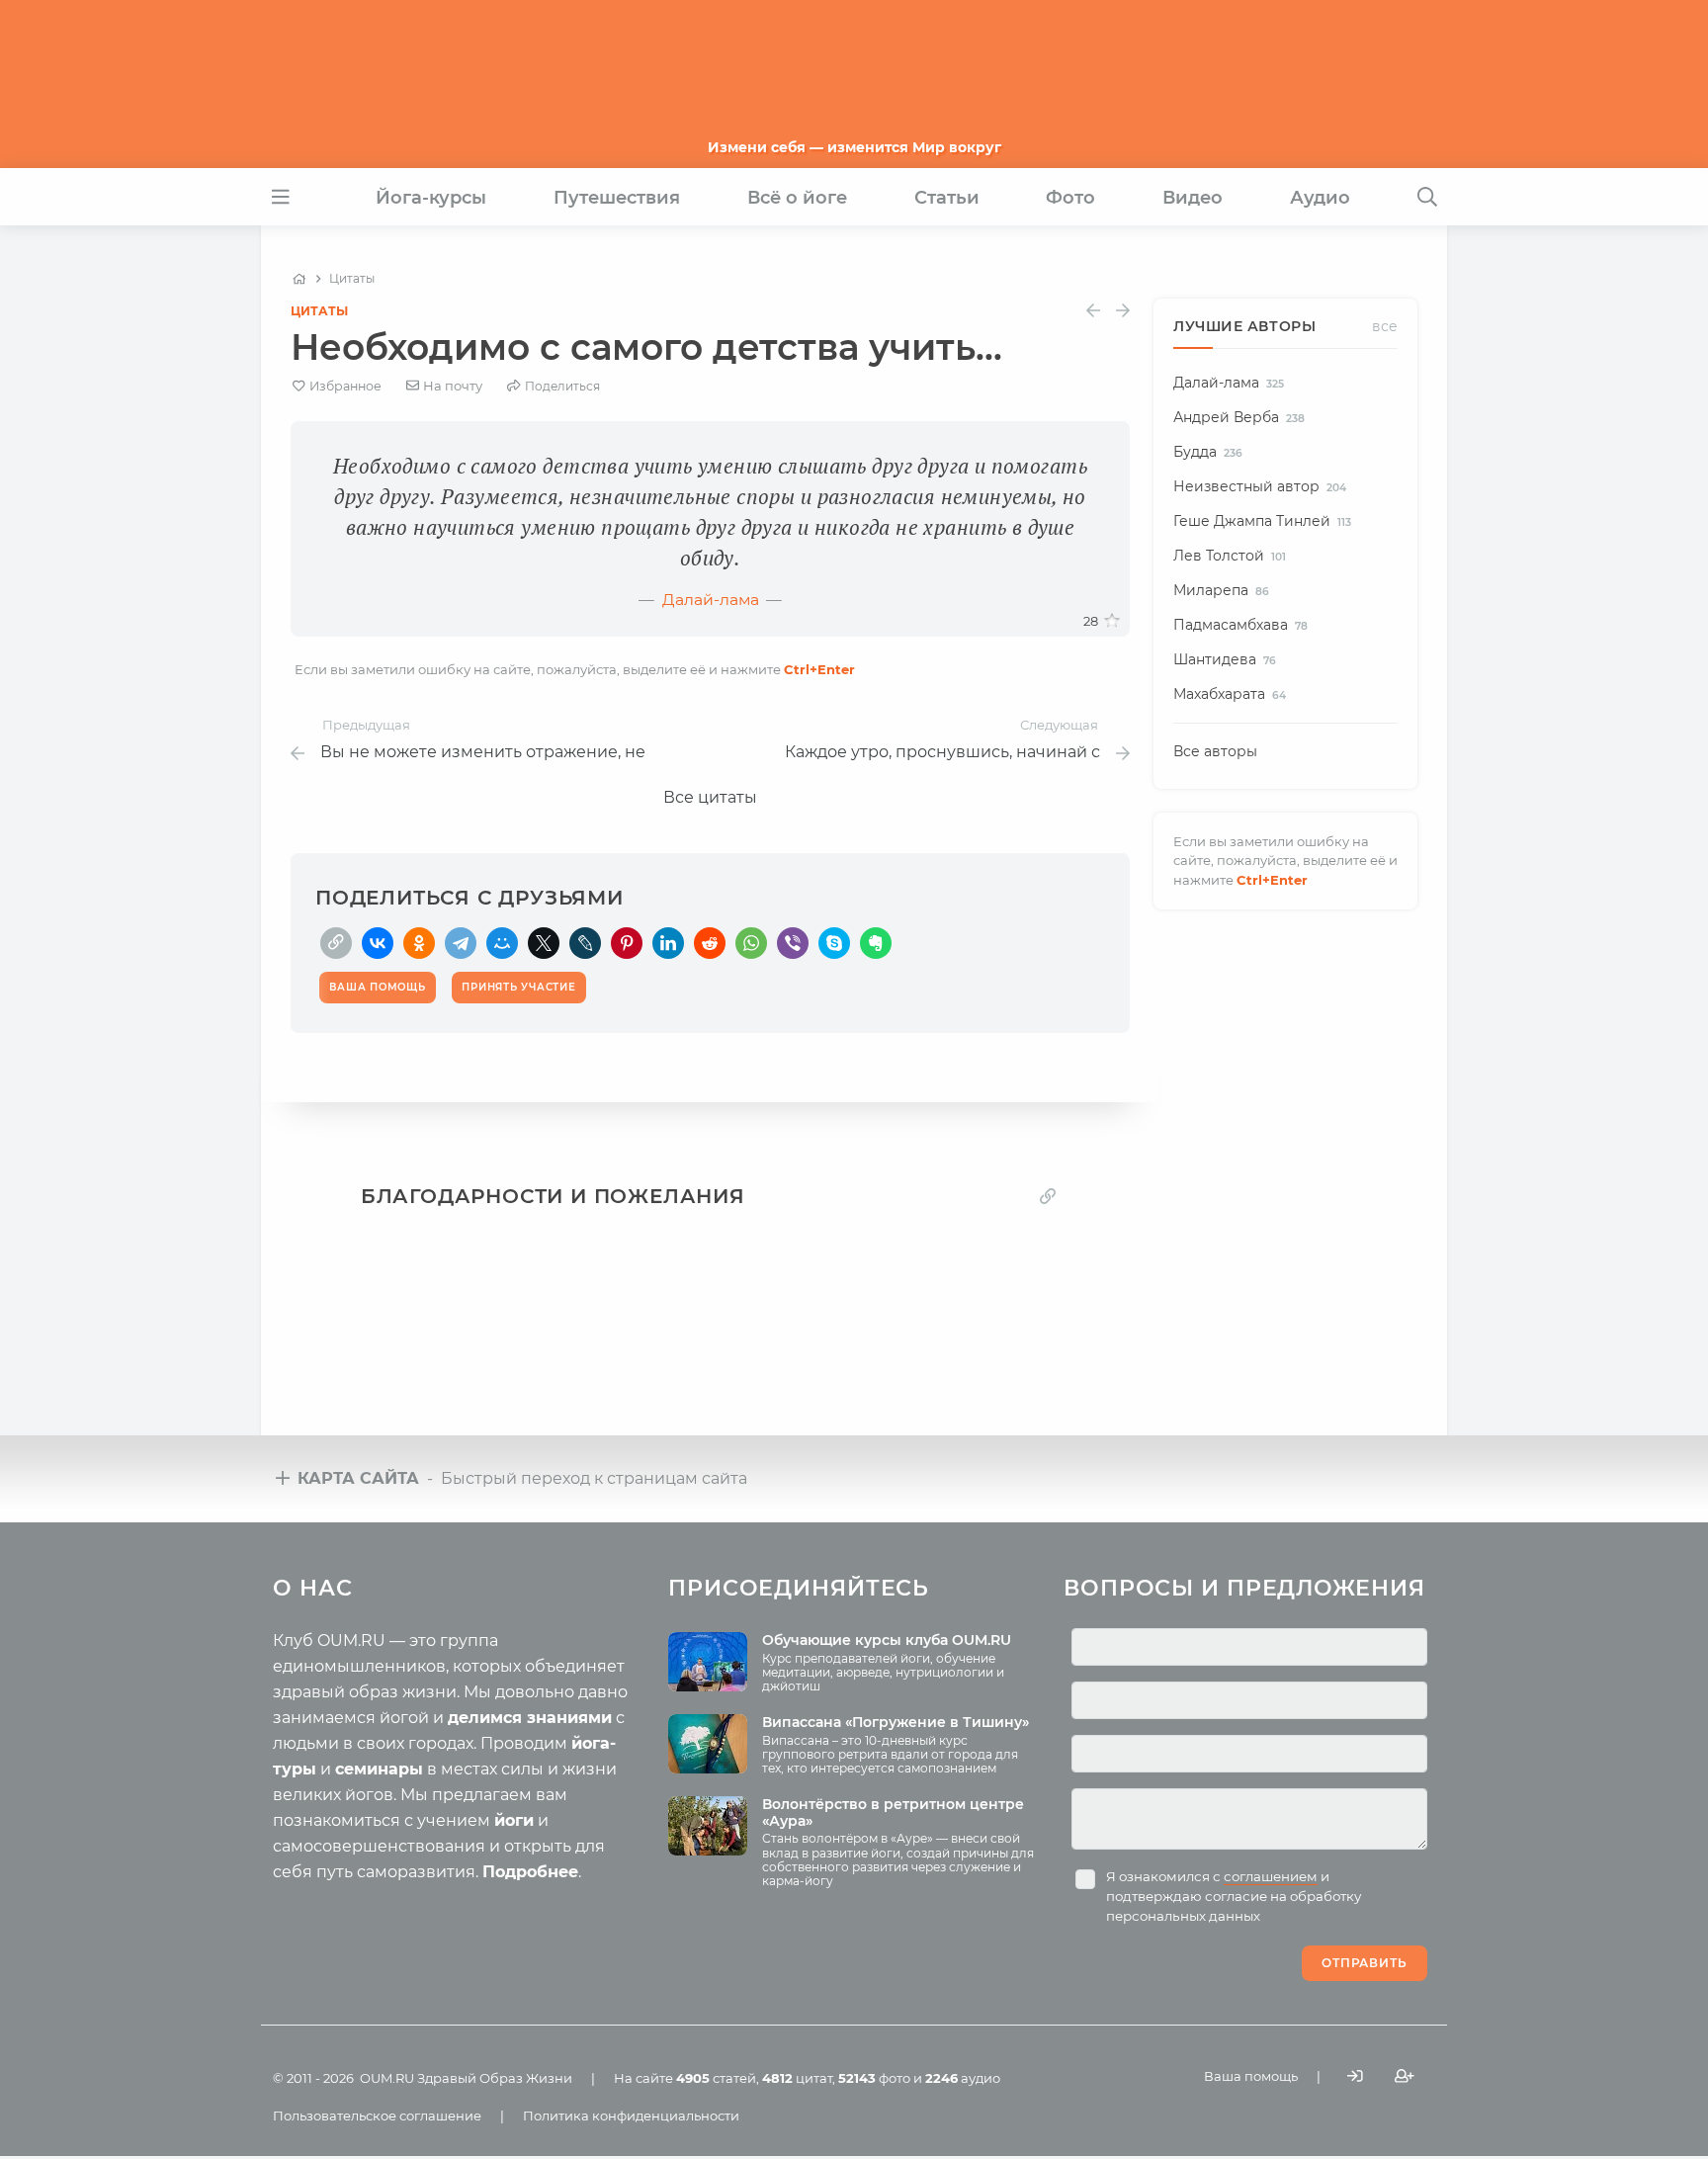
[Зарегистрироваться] (1405, 2076)
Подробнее (530, 1872)
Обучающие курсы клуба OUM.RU (887, 1640)
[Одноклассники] (419, 943)
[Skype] (834, 943)
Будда (1208, 452)
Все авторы (1215, 751)
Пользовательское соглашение (377, 2116)
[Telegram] (461, 943)
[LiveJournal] (585, 943)
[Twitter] (544, 943)
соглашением (1271, 1876)
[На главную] (299, 279)
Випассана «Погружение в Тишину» (896, 1722)
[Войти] (1355, 2076)
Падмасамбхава (1240, 625)
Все (1385, 326)
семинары (379, 1769)
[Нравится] (1112, 621)
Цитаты (319, 311)
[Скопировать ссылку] (336, 943)
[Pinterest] (627, 943)
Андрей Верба (1239, 417)
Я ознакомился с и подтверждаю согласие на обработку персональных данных (1234, 1896)
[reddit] (710, 943)
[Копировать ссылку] (1048, 1196)
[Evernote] (876, 943)
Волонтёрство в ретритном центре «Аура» (893, 1813)
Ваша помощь (1251, 2076)
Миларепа (1221, 590)
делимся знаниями (530, 1718)
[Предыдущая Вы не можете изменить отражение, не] (1093, 311)
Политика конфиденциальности (631, 2116)
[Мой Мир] (502, 943)
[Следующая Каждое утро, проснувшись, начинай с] (1123, 311)
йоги (514, 1820)
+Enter (819, 669)
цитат (797, 2078)
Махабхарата (1230, 694)
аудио (963, 2078)
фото (874, 2078)
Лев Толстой (1230, 556)
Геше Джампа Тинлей (1262, 521)
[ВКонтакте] (378, 943)
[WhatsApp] (751, 943)
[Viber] (793, 943)
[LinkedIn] (668, 943)
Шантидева (1225, 659)
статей (716, 2078)
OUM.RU (387, 2078)
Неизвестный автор (1260, 486)
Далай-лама (711, 600)
